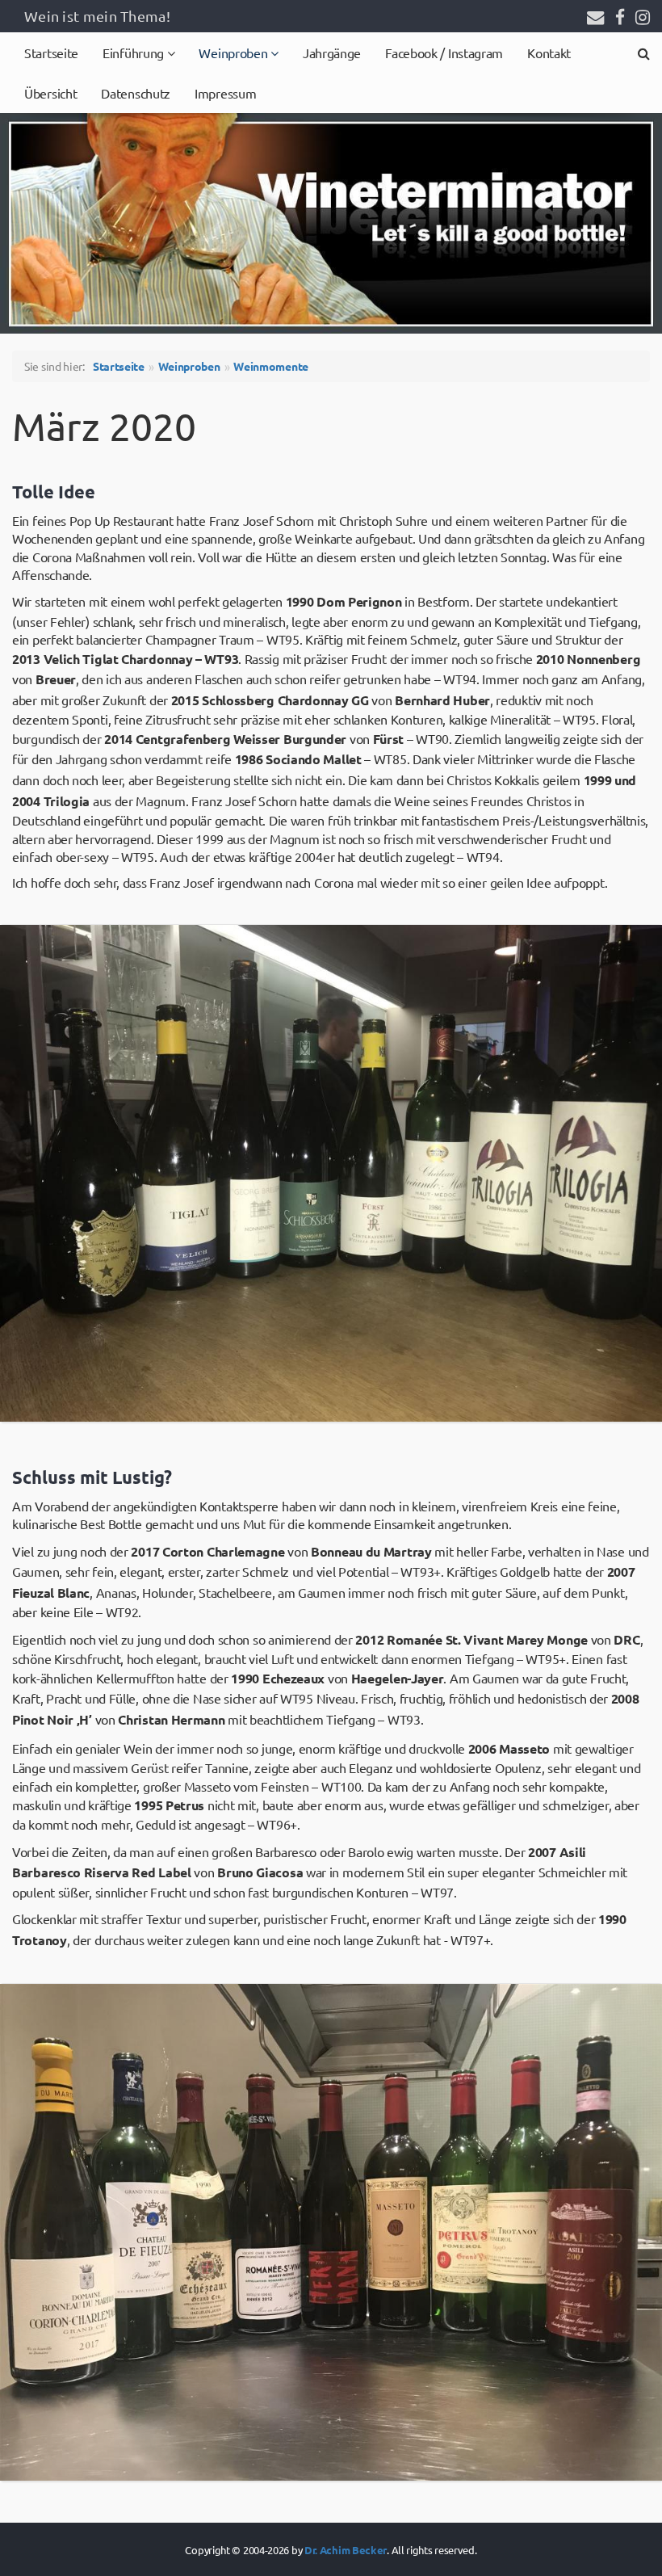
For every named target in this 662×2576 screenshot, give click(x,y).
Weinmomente (271, 366)
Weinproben (235, 53)
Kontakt (549, 53)
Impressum (225, 93)
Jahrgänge (332, 53)
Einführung (135, 53)
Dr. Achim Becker (346, 2550)
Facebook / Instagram (444, 53)
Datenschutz (136, 93)
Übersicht (50, 93)
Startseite (51, 53)
